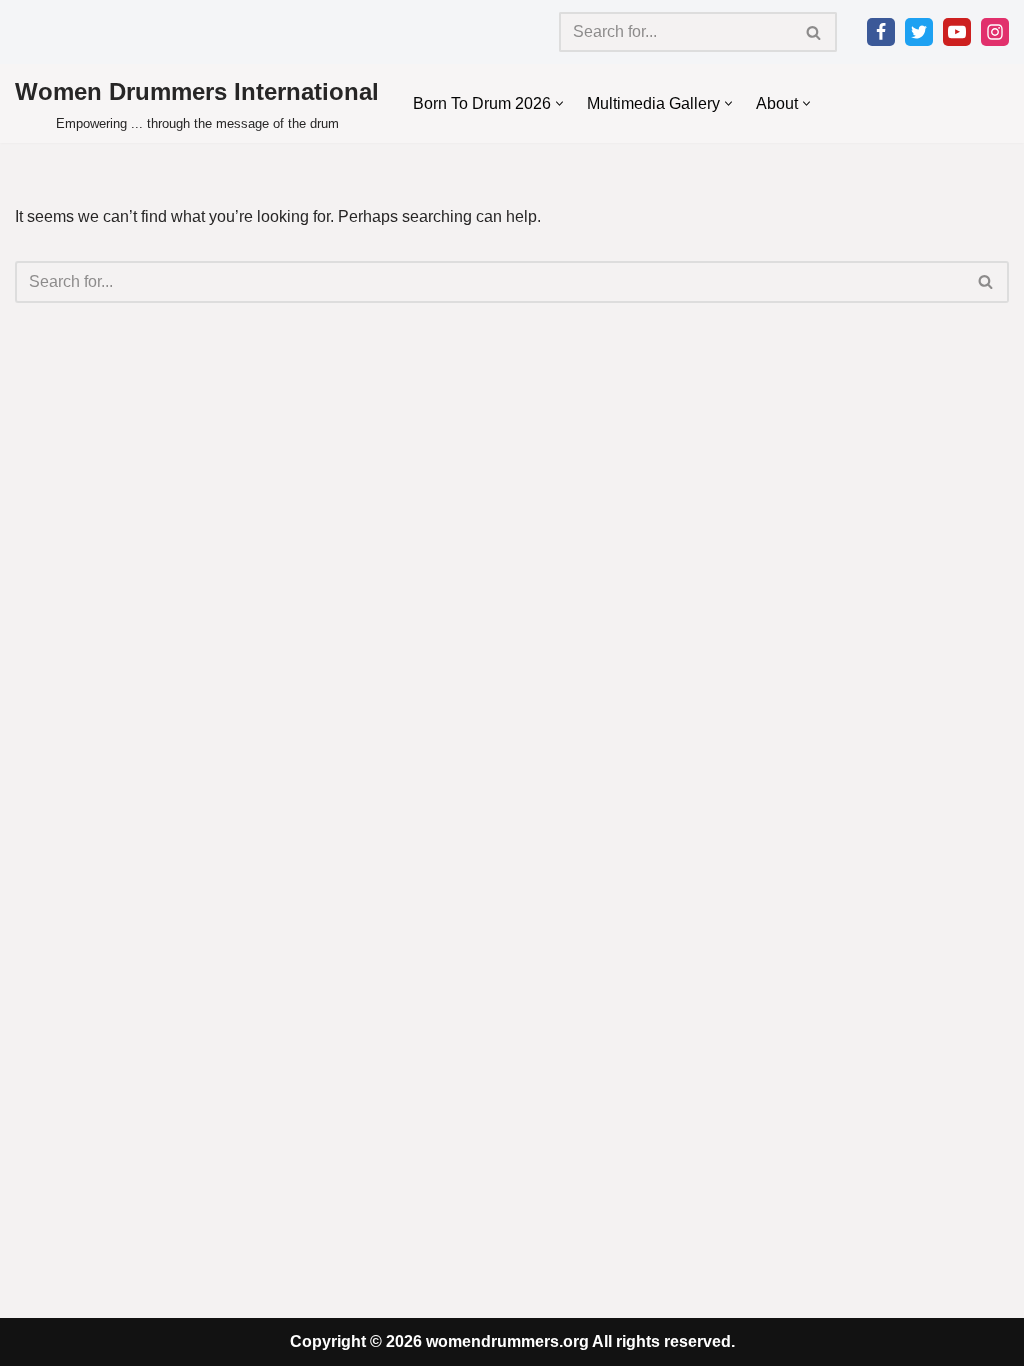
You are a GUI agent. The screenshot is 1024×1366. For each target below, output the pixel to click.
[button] (559, 103)
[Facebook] (881, 32)
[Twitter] (919, 32)
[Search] (814, 32)
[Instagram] (995, 32)
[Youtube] (957, 32)
